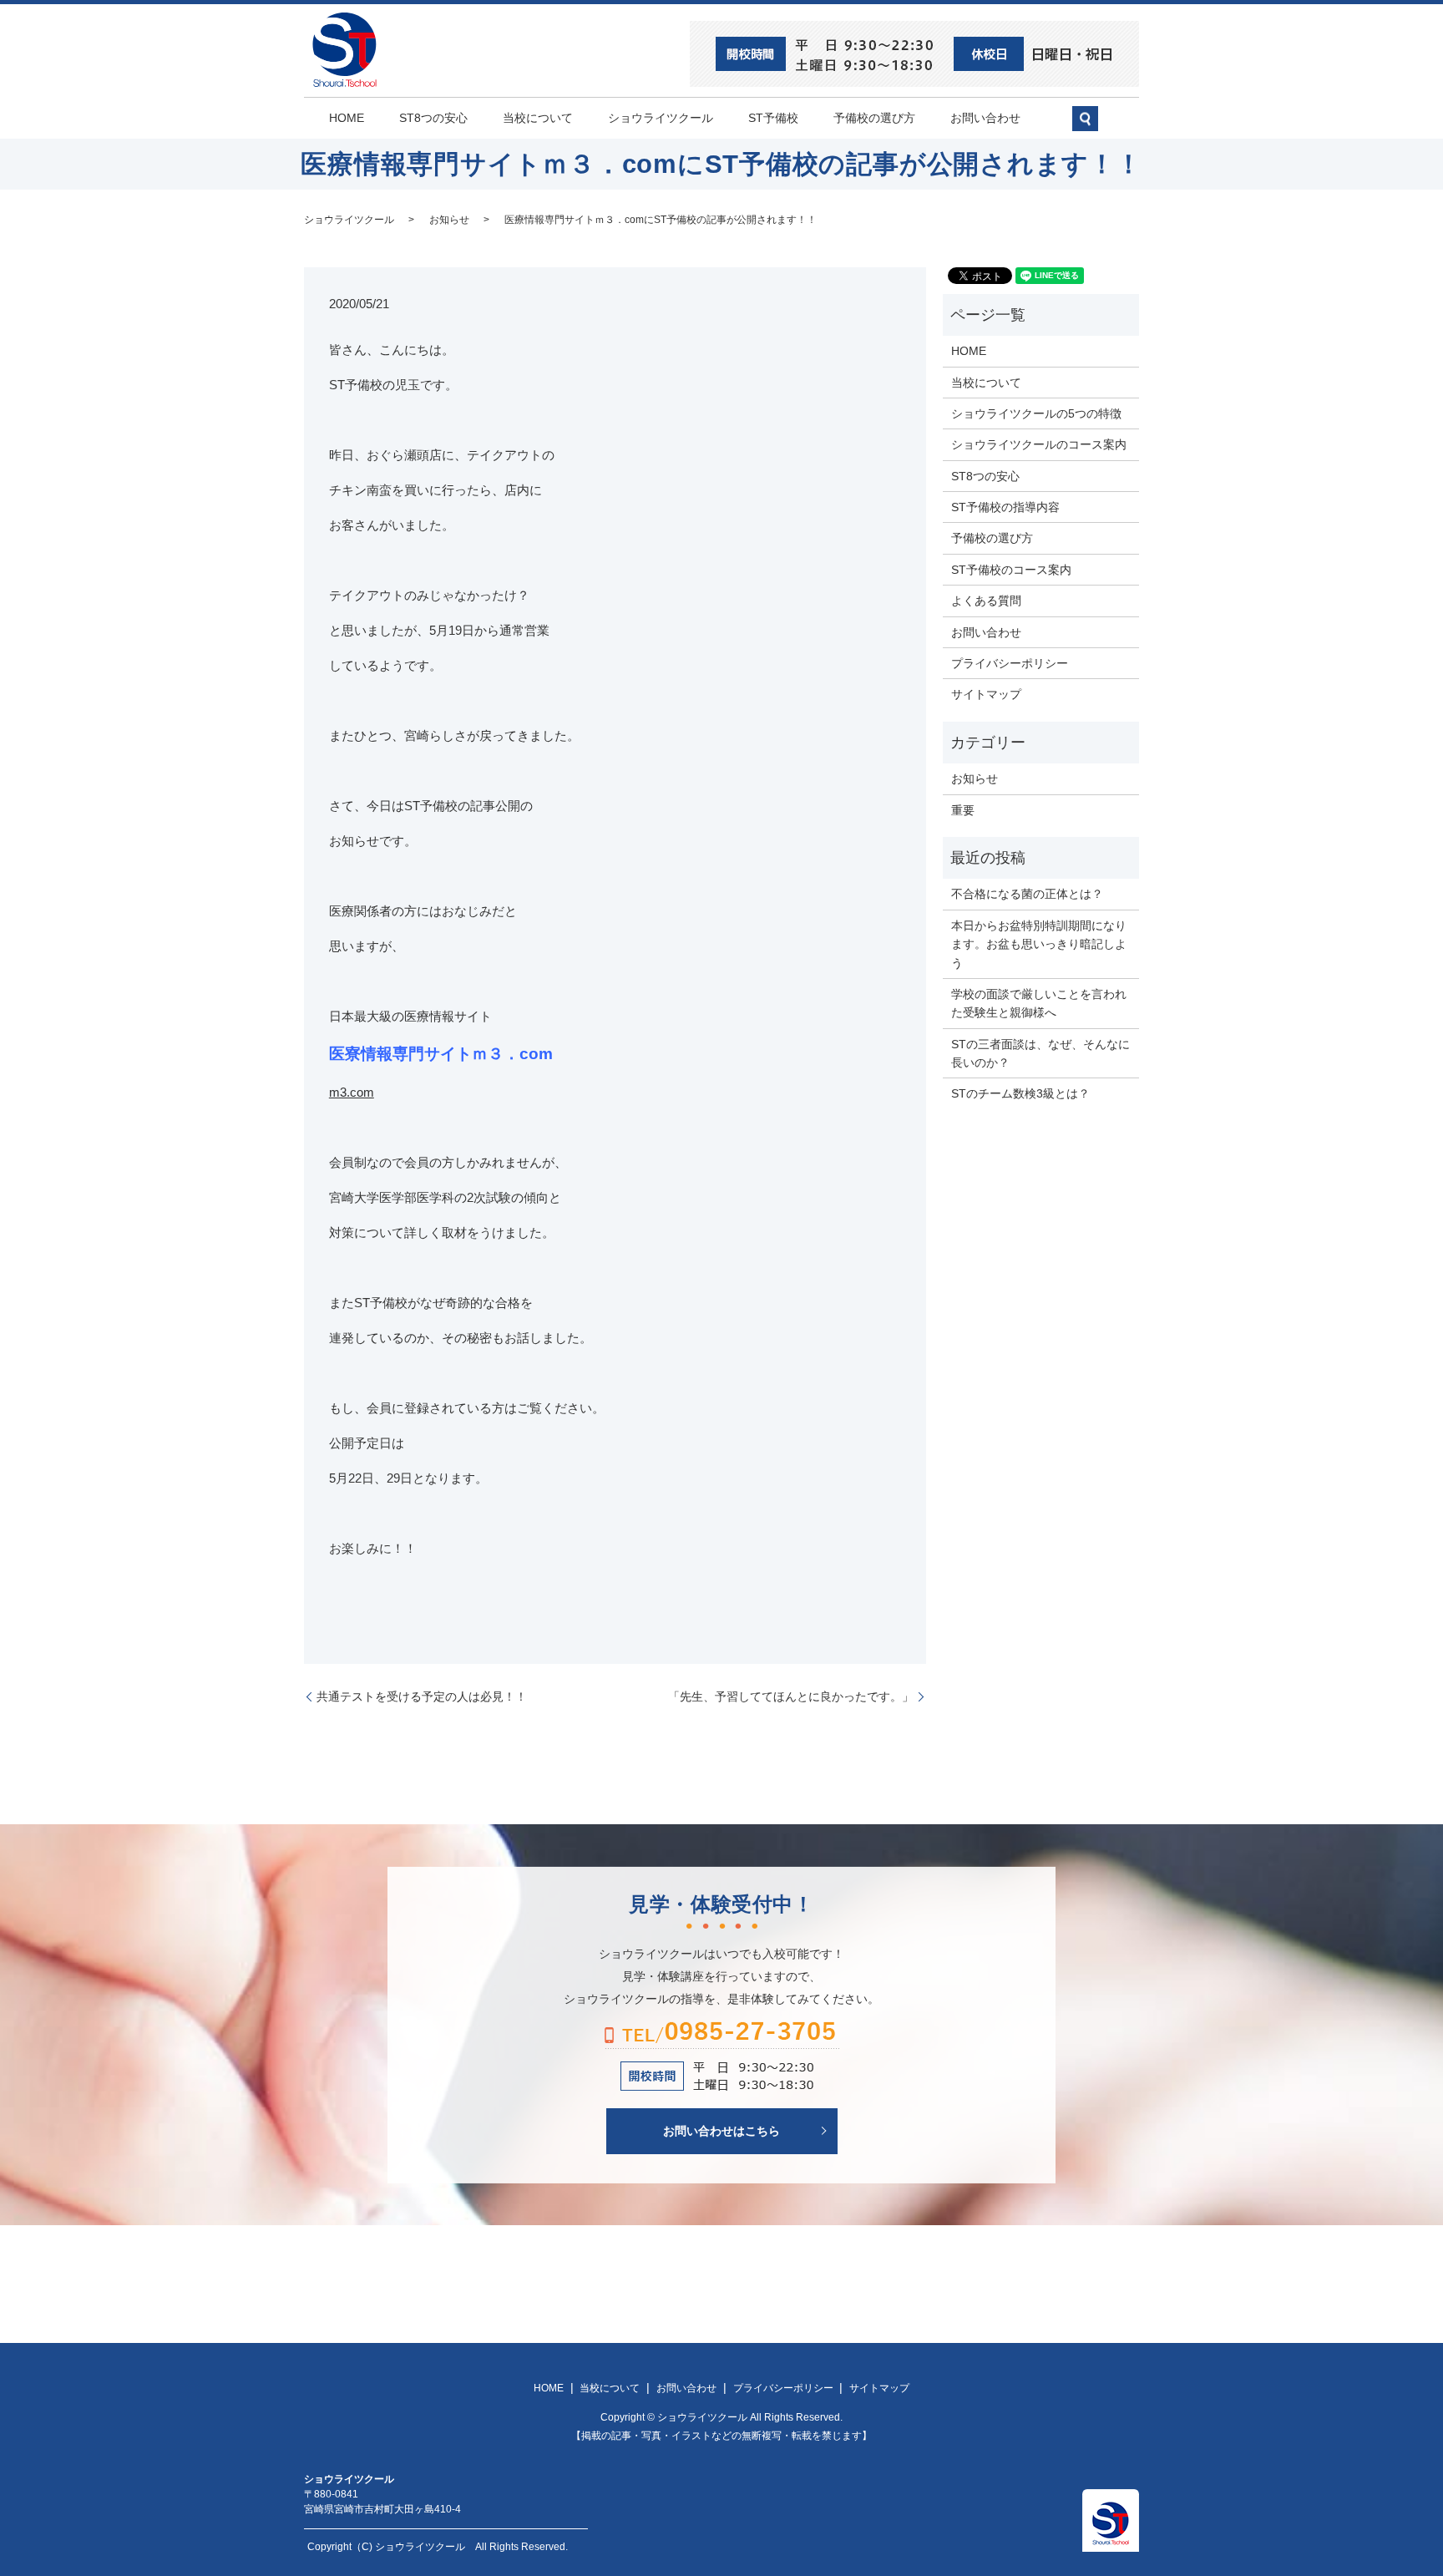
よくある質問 (986, 601)
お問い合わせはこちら (721, 2130)
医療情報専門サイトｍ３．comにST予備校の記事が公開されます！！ (661, 220)
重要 (963, 810)
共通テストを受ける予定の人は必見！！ (422, 1696)
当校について (538, 118)
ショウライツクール (661, 118)
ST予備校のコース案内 (1011, 570)
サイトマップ (986, 694)
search (1094, 125)
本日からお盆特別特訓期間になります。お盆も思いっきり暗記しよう (1039, 944)
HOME (347, 118)
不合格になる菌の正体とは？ (1027, 894)
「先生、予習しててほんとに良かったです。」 (791, 1696)
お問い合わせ (985, 118)
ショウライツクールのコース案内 (1039, 444)
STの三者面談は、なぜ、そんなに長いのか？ (1040, 1053)
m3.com (352, 1092)
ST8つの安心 (433, 118)
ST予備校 (773, 118)
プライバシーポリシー (1010, 663)
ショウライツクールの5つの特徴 (1036, 413)
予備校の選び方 (874, 118)
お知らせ (449, 220)
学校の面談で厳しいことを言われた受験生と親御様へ (1039, 1003)
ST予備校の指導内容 (1005, 507)
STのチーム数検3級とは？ (1020, 1093)
